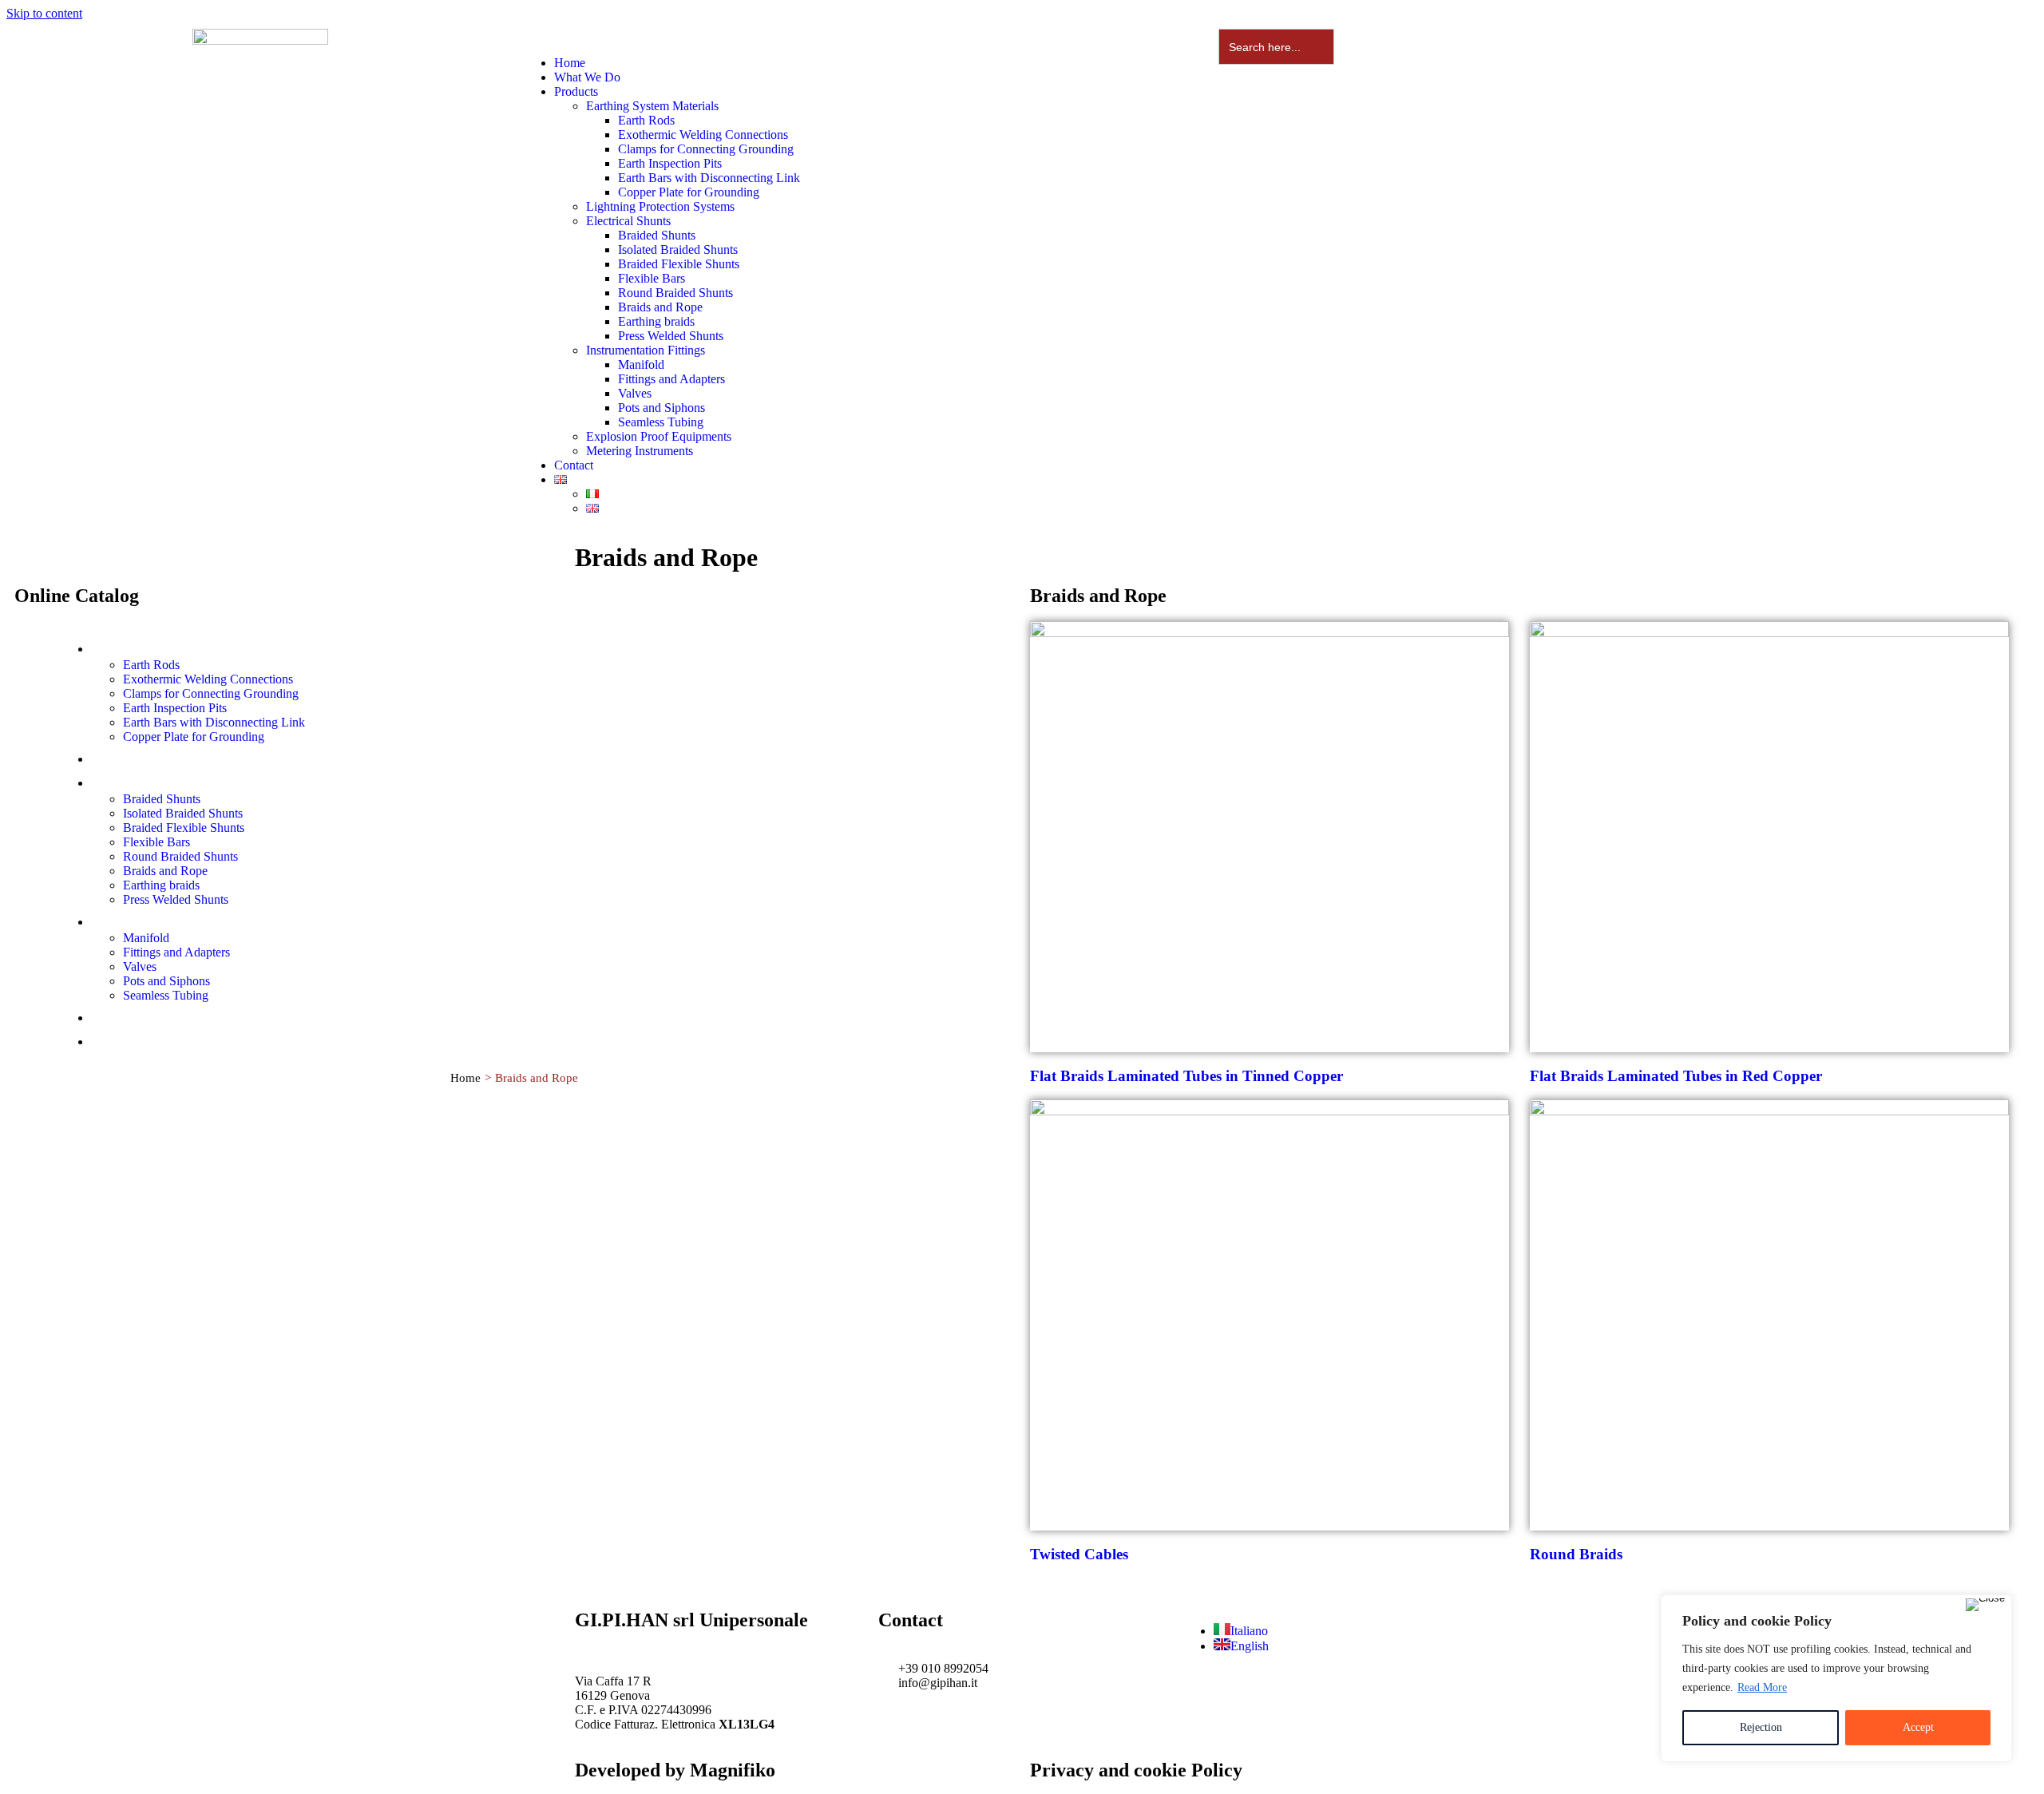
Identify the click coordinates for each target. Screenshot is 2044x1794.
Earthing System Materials (652, 106)
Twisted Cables (1079, 1554)
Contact (574, 465)
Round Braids (1576, 1554)
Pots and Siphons (662, 408)
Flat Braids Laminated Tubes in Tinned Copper (1186, 1076)
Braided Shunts (657, 235)
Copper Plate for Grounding (689, 192)
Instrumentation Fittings (646, 350)
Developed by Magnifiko (675, 1770)
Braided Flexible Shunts (679, 264)
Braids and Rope (660, 307)
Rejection (1761, 1727)
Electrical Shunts (628, 221)
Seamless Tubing (661, 422)
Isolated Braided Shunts (678, 249)
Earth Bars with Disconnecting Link (709, 178)
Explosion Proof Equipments (659, 436)
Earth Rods (646, 120)
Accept (1918, 1727)
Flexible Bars (652, 278)
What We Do (587, 77)
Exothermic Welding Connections (703, 135)
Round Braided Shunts (675, 293)
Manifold (641, 364)
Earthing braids (656, 321)
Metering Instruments (640, 451)
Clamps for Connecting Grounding (706, 149)
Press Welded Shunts (671, 336)
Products (576, 91)
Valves (635, 393)
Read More (1762, 1687)
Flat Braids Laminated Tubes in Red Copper (1676, 1076)
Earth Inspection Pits (670, 163)
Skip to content (44, 13)
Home (570, 63)
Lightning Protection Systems (660, 206)
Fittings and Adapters (671, 379)
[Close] (1985, 1605)
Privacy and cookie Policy (1136, 1770)
